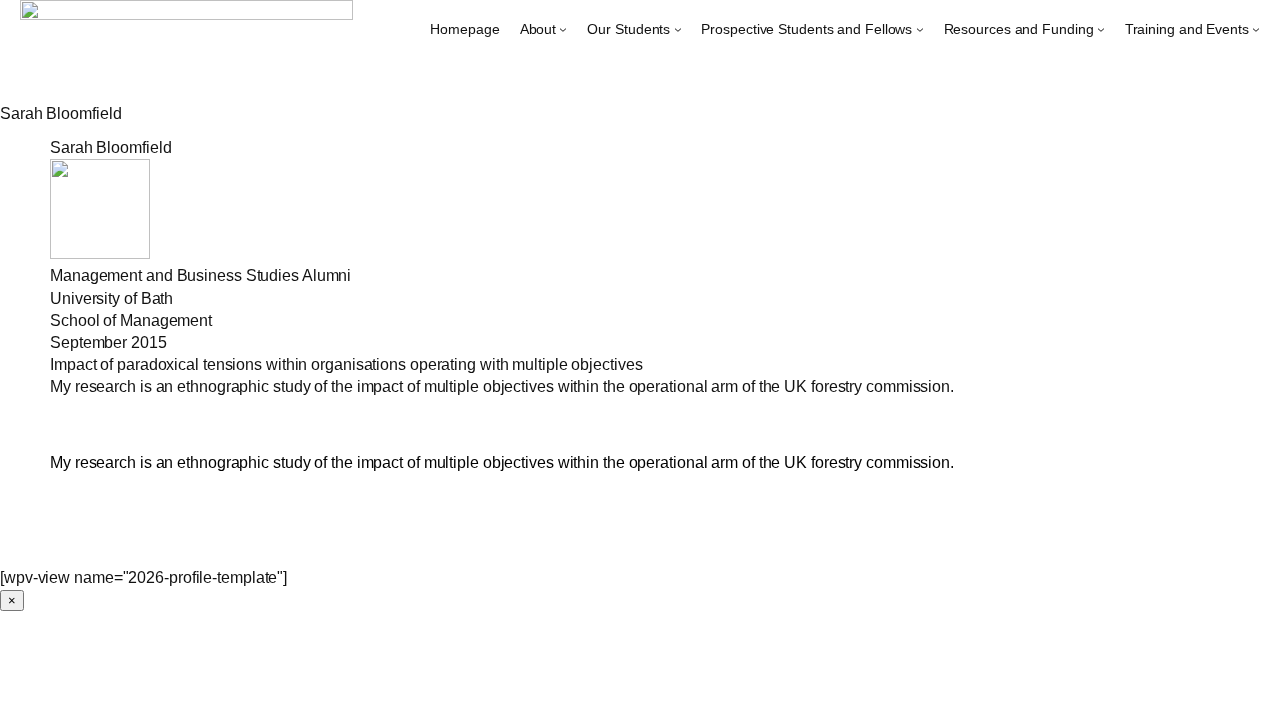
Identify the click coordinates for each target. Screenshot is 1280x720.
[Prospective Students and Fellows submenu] (920, 29)
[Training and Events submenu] (1256, 29)
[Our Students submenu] (678, 29)
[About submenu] (563, 29)
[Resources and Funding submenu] (1101, 29)
